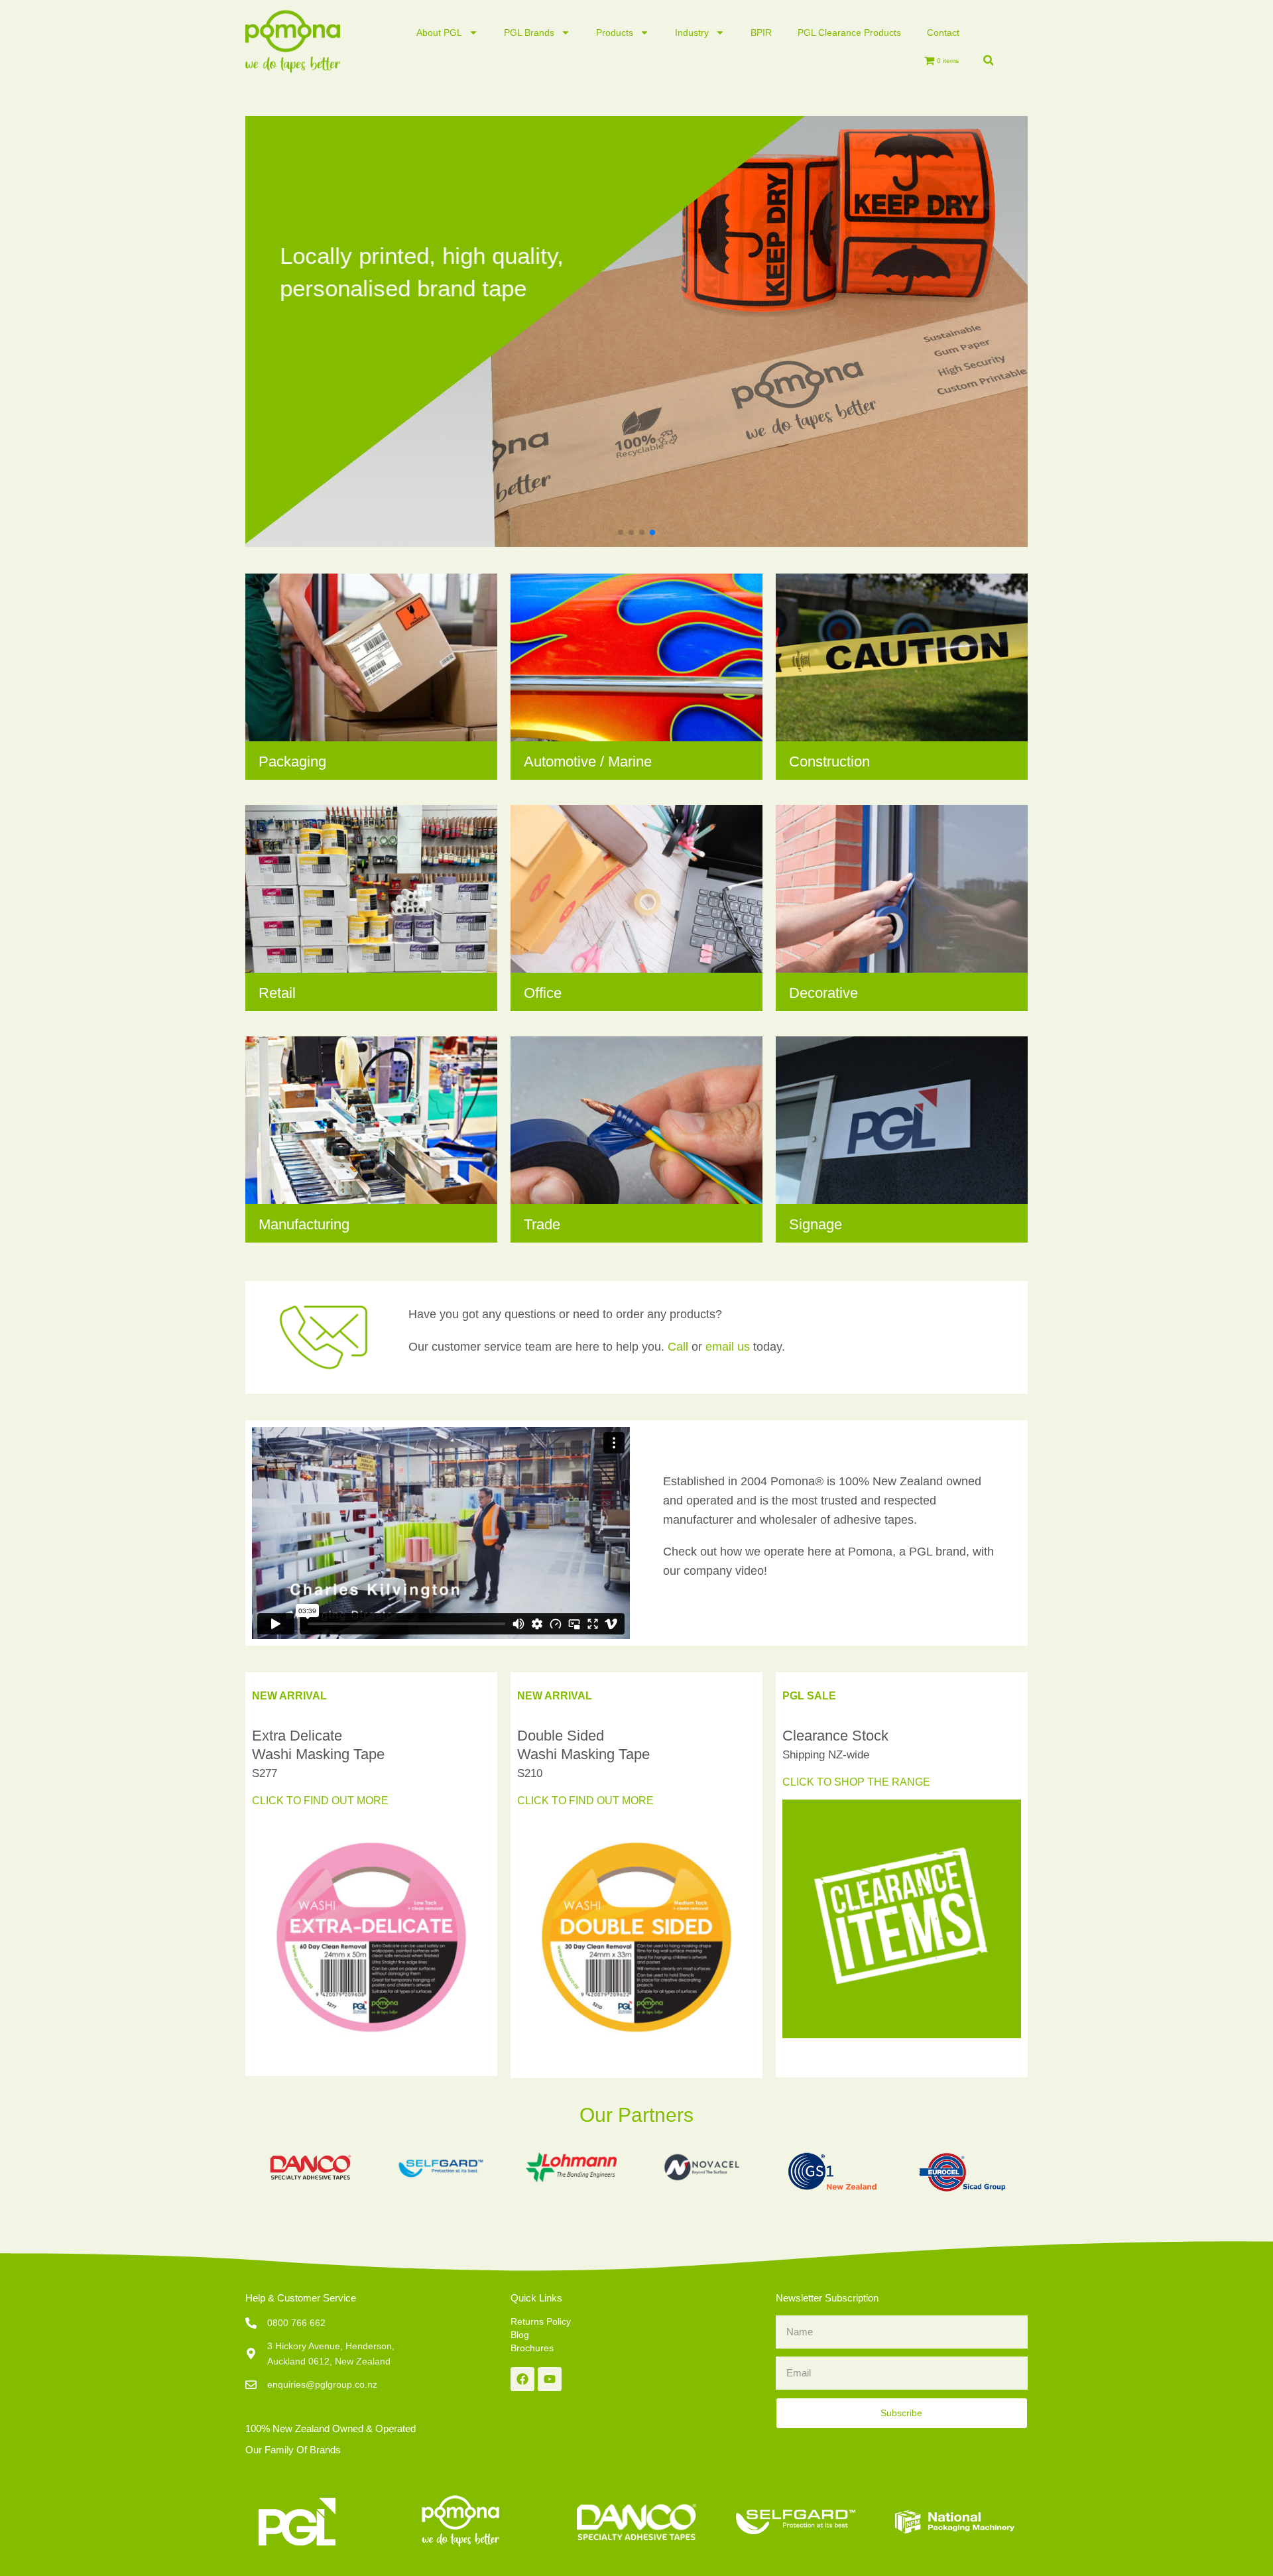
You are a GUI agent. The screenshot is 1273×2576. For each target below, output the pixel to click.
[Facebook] (522, 2379)
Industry (692, 32)
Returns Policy (541, 2321)
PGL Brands (529, 32)
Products (615, 32)
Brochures (532, 2348)
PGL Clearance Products (849, 32)
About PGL (439, 32)
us (728, 1347)
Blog (520, 2335)
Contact (943, 32)
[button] (988, 60)
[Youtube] (550, 2379)
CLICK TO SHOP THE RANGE (856, 1782)
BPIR (761, 32)
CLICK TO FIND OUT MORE (320, 1801)
